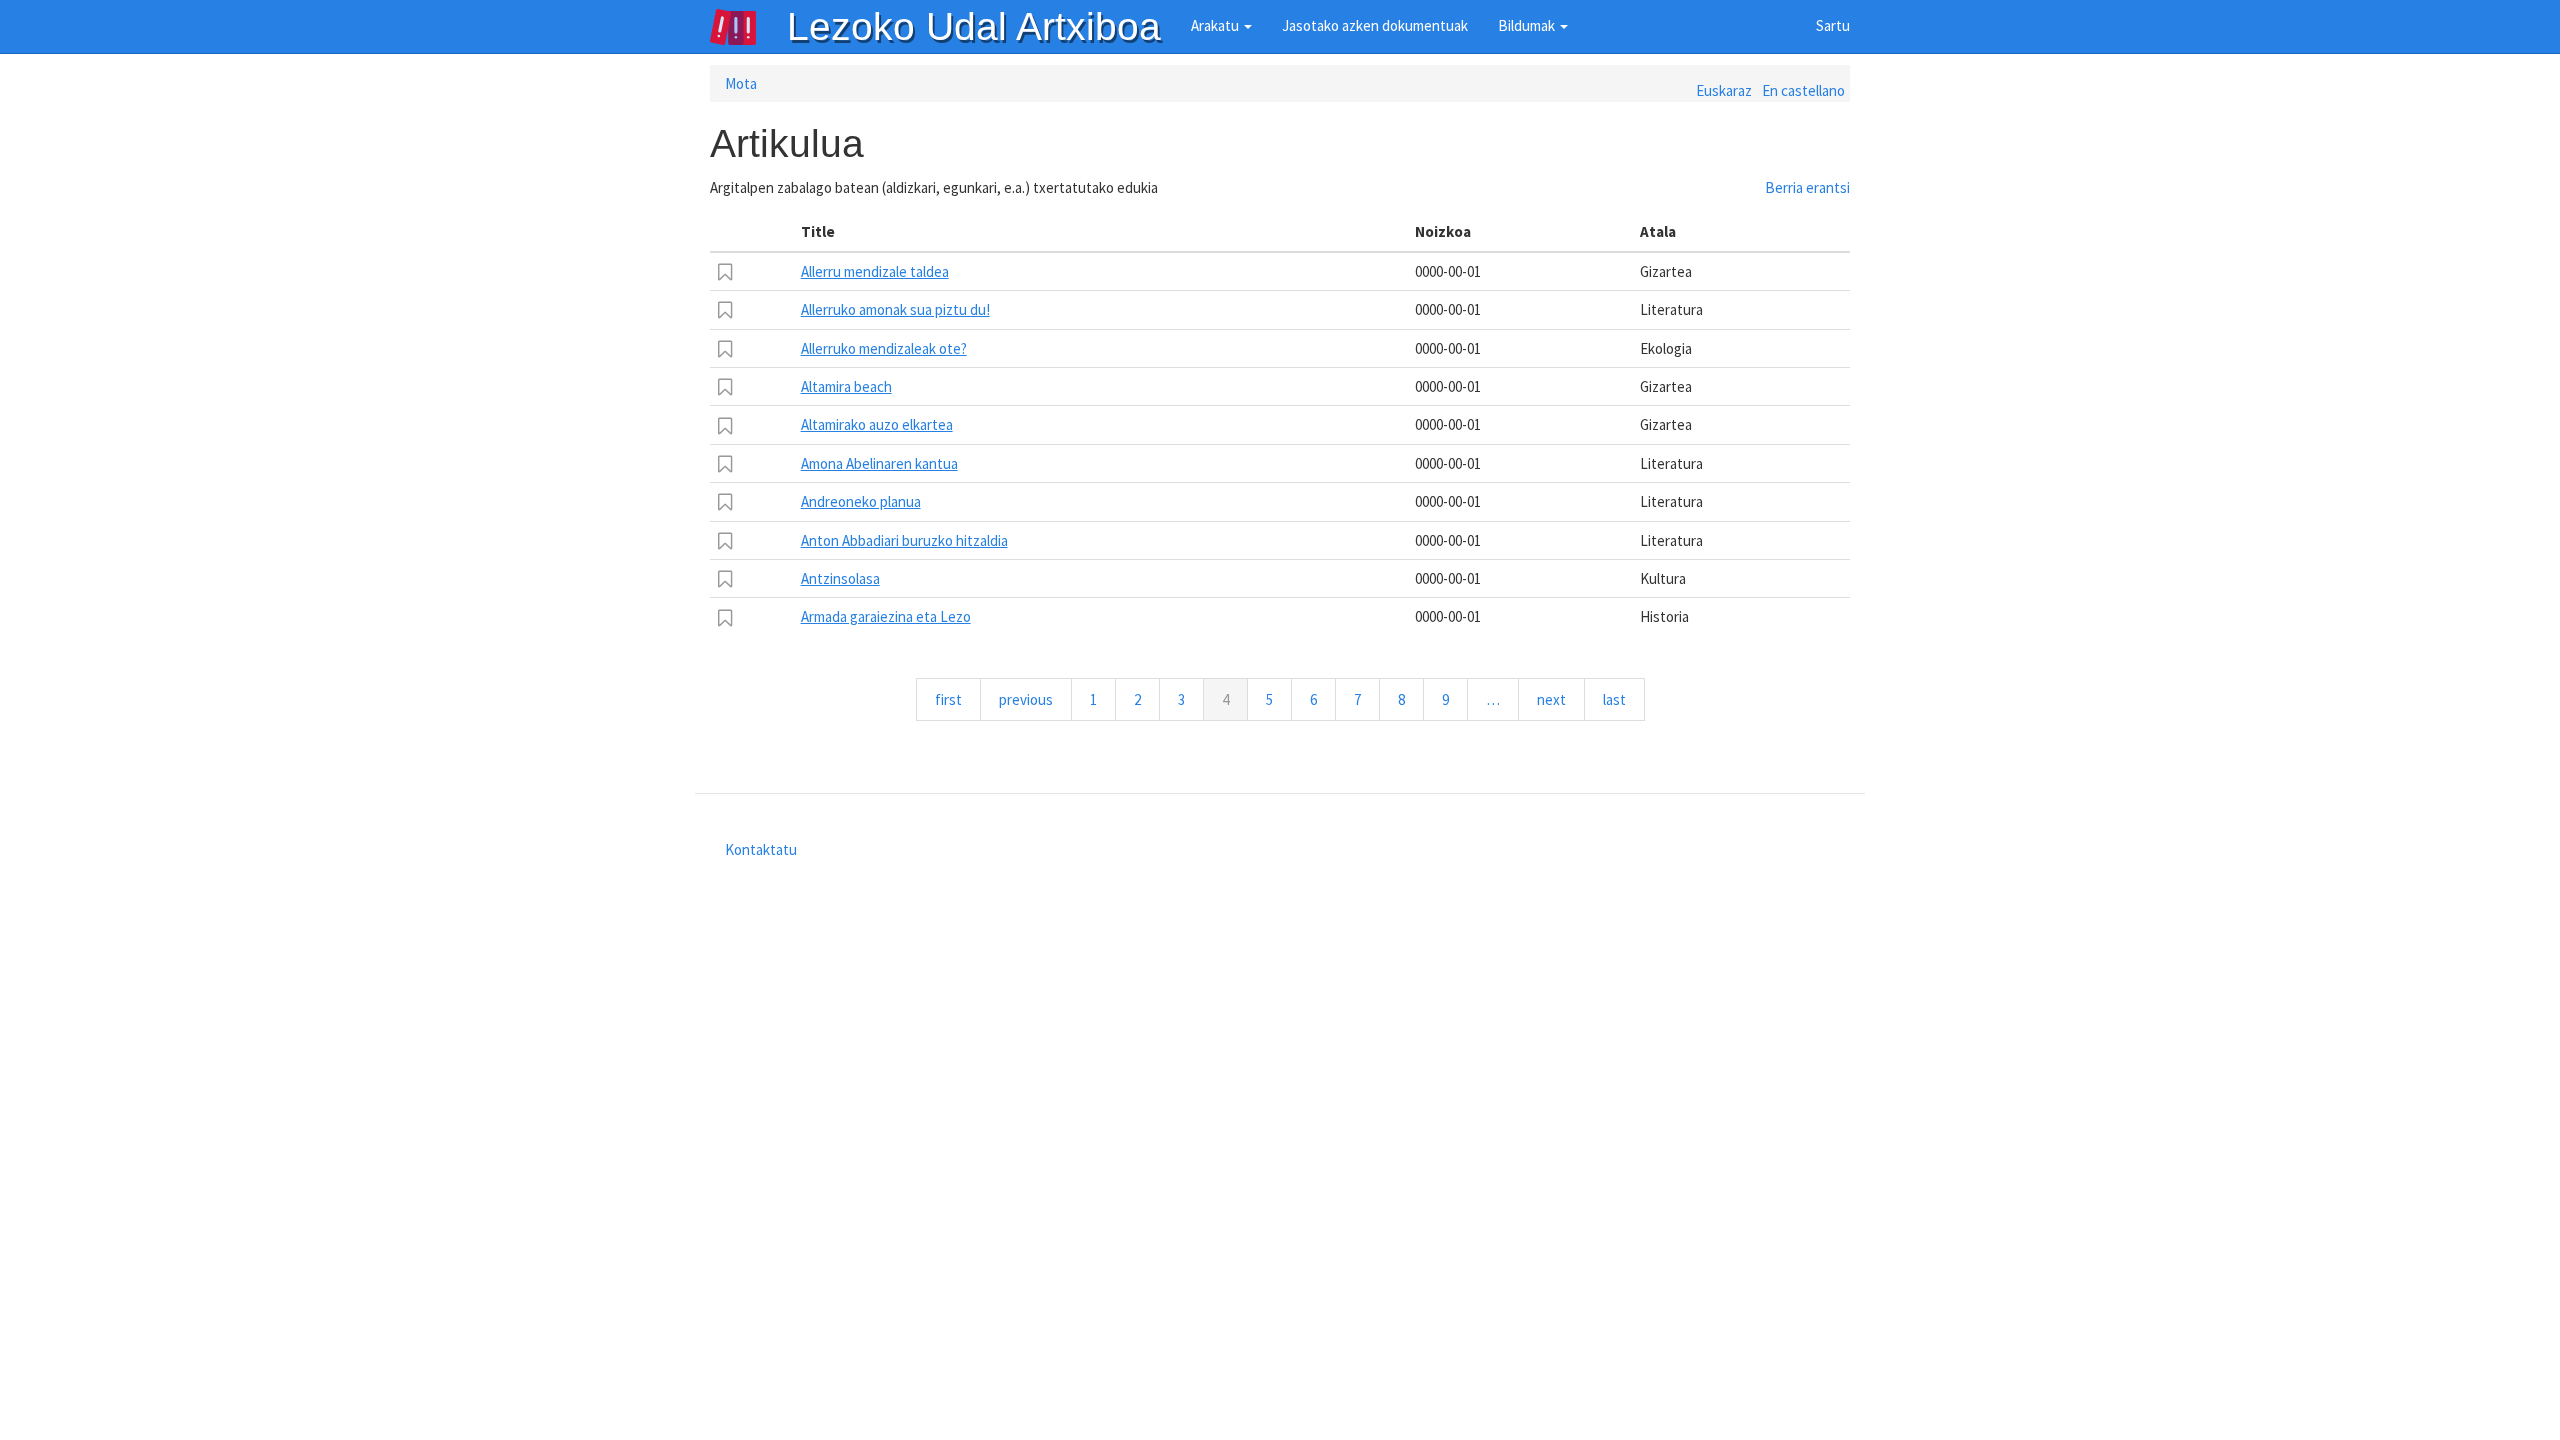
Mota (741, 83)
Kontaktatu (761, 849)
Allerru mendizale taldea (875, 271)
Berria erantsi (1807, 187)
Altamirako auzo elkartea (877, 424)
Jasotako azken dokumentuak (1375, 25)
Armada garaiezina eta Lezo (886, 616)
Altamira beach (846, 386)
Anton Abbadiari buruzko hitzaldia (904, 540)
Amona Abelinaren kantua (879, 463)
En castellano (1803, 90)
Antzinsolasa (840, 578)
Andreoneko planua (861, 501)
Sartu (1833, 25)
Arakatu (1216, 25)
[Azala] (748, 27)
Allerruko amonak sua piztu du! (895, 309)
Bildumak (1528, 25)
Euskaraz (1724, 90)
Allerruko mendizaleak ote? (884, 348)
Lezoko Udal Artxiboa (974, 26)
